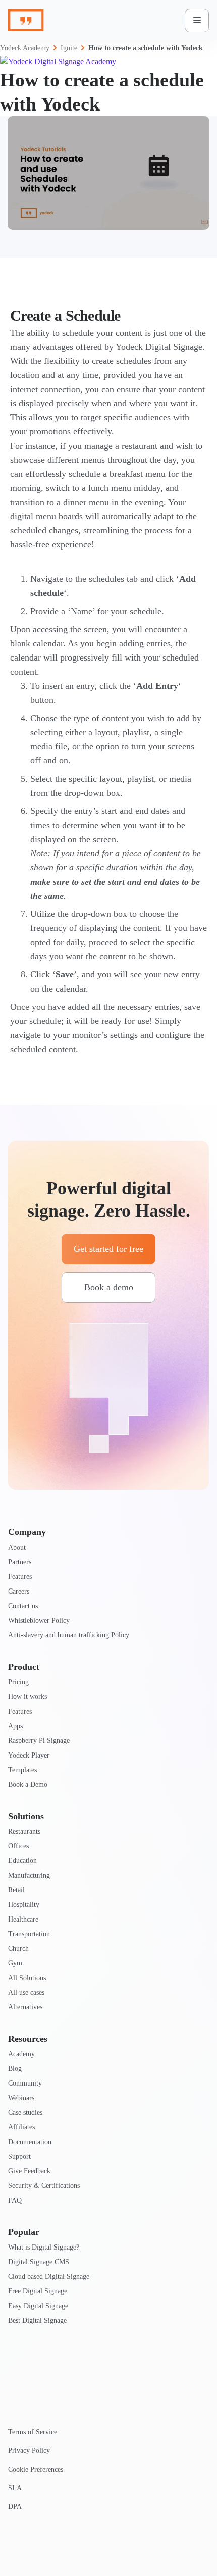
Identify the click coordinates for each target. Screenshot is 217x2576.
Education (22, 1861)
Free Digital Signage (38, 2291)
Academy (21, 2054)
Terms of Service (33, 2432)
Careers (19, 1591)
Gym (15, 1963)
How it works (28, 1697)
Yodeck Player (29, 1755)
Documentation (30, 2142)
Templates (22, 1770)
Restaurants (24, 1831)
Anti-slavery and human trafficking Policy (69, 1635)
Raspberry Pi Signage (39, 1741)
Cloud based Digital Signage (49, 2277)
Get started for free (108, 1249)
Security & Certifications (44, 2186)
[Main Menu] (197, 20)
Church (18, 1949)
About (17, 1547)
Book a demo (109, 1287)
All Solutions (27, 1978)
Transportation (29, 1934)
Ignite (69, 48)
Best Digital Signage (37, 2320)
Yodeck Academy (25, 48)
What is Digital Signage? (44, 2247)
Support (19, 2156)
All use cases (26, 1992)
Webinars (21, 2098)
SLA (15, 2488)
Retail (16, 1890)
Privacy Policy (29, 2451)
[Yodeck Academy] (108, 62)
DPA (15, 2507)
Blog (15, 2069)
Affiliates (21, 2127)
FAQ (15, 2200)
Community (25, 2083)
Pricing (18, 1682)
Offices (18, 1846)
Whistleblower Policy (39, 1621)
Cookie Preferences (36, 2469)
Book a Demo (28, 1785)
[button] (108, 173)
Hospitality (24, 1905)
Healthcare (23, 1919)
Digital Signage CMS (39, 2262)
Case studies (25, 2113)
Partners (20, 1562)
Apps (15, 1726)
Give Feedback (29, 2171)
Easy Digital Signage (38, 2306)
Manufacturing (29, 1875)
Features (20, 1577)
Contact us (23, 1606)
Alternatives (25, 2007)
